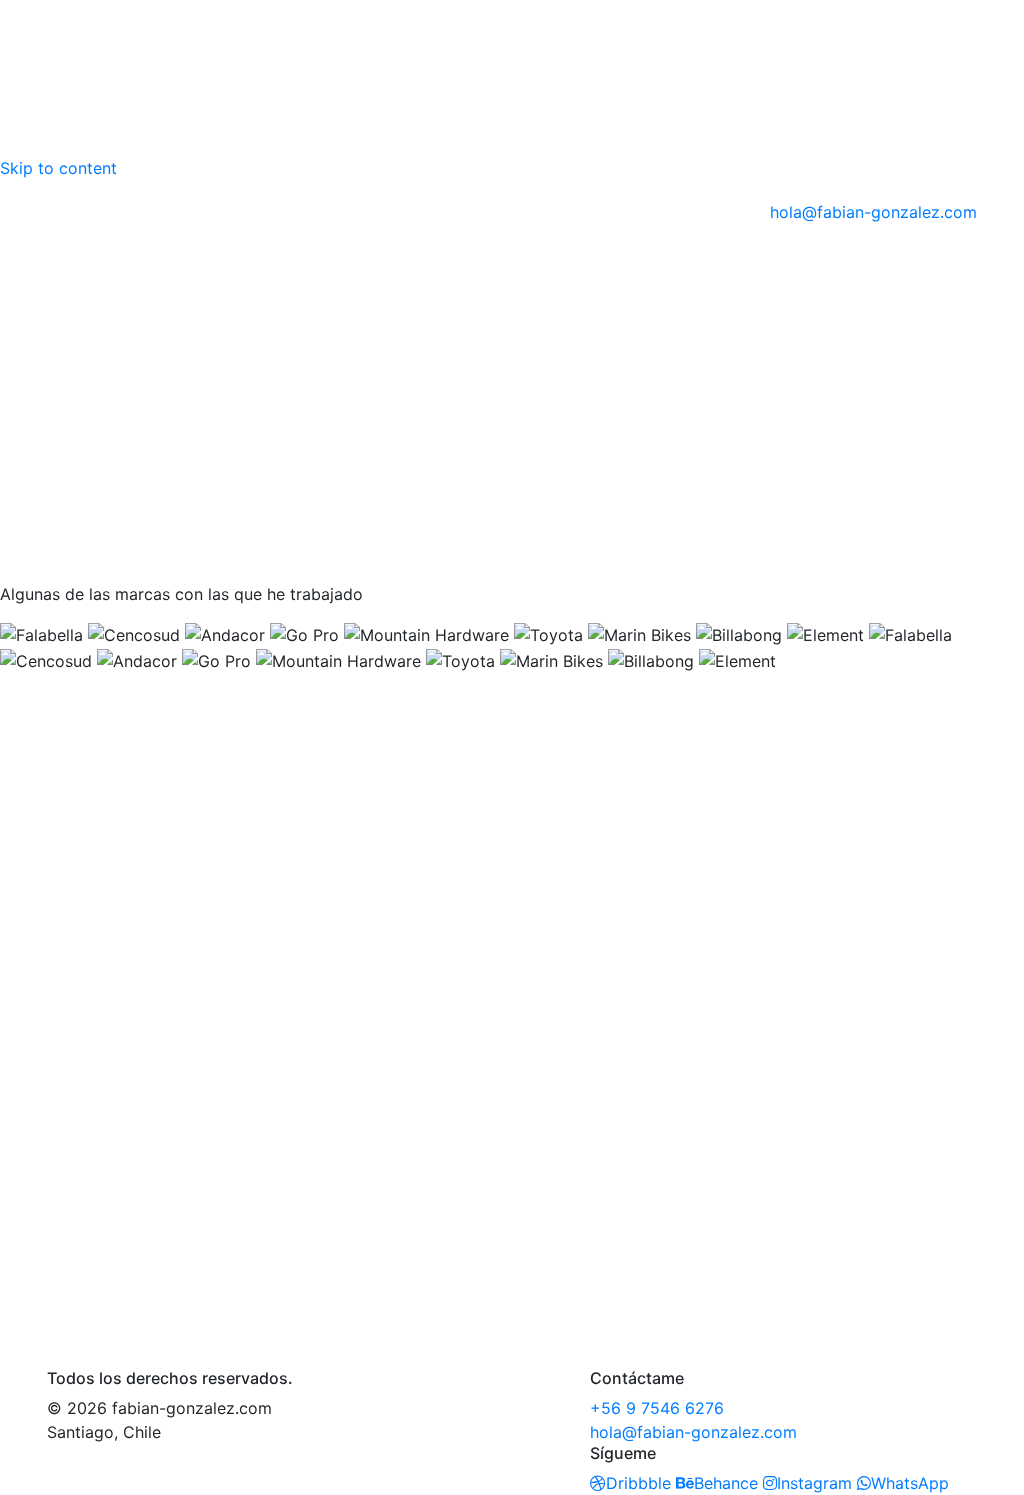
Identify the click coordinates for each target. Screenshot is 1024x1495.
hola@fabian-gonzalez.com (873, 212)
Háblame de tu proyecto (139, 1234)
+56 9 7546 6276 (657, 1408)
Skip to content (58, 168)
